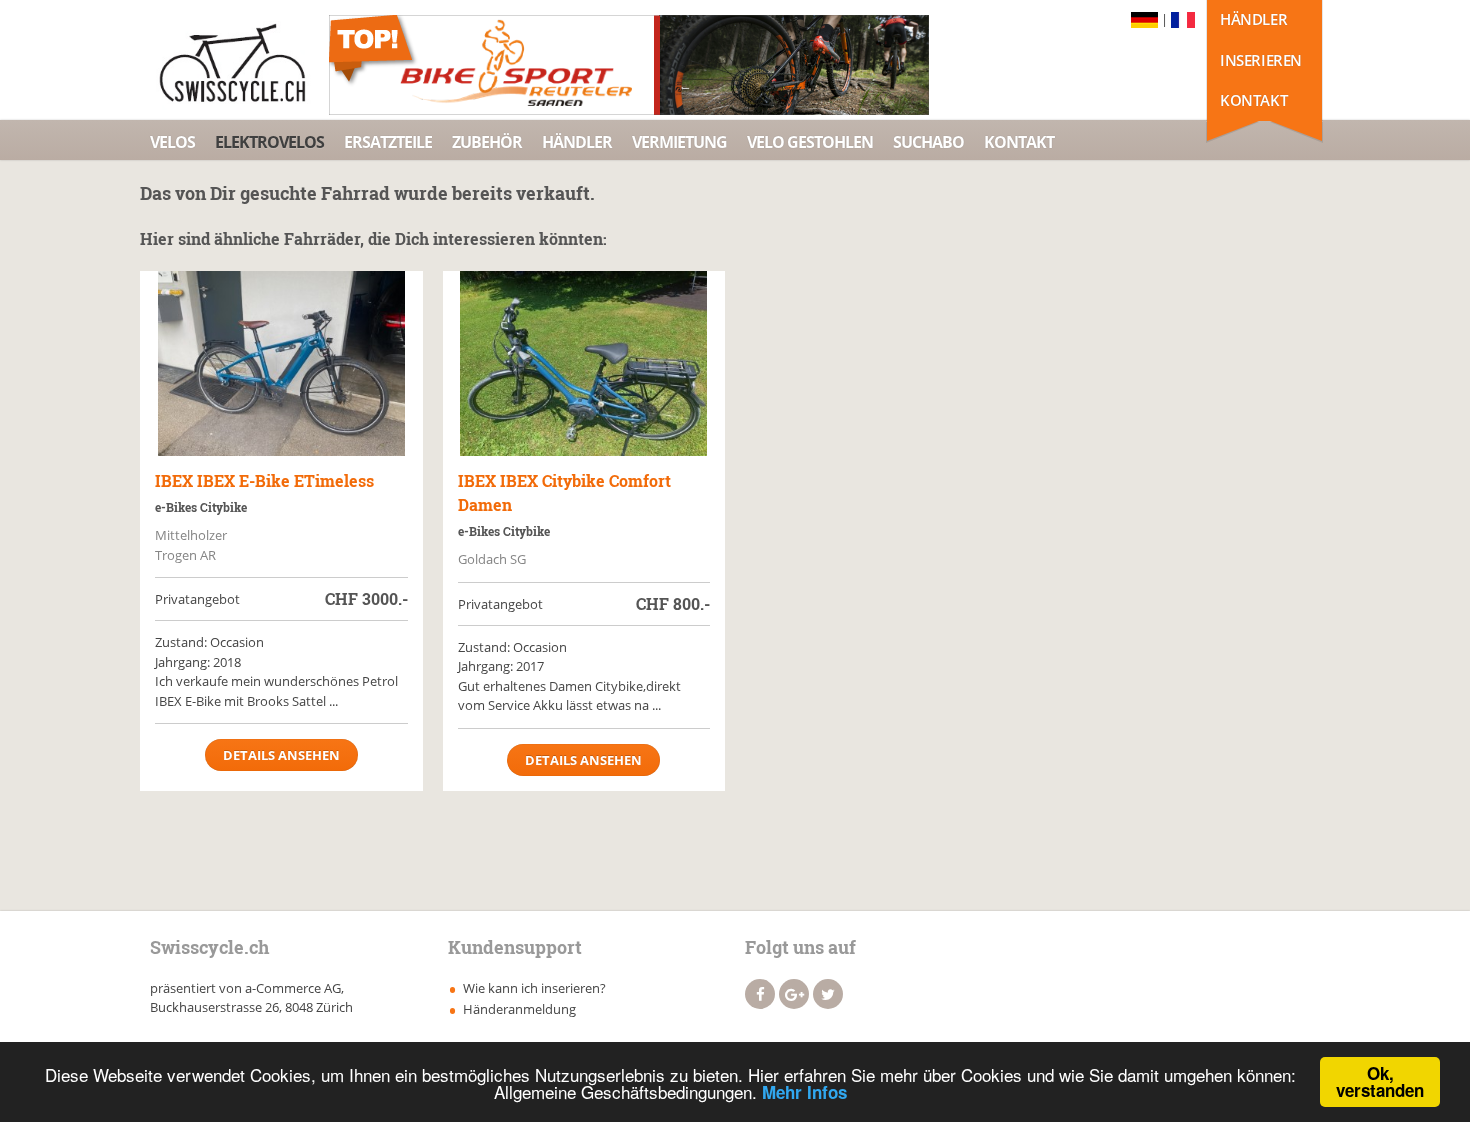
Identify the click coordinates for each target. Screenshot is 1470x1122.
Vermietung (679, 142)
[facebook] (760, 994)
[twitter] (828, 994)
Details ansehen (281, 755)
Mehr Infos (804, 1092)
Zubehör (487, 142)
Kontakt (1253, 100)
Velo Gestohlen (810, 142)
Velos (172, 142)
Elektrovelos (269, 142)
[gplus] (794, 994)
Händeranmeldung (519, 1009)
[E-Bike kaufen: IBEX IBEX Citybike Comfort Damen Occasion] (584, 363)
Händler (1253, 19)
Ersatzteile (388, 142)
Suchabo (928, 142)
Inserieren (1261, 60)
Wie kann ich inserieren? (534, 988)
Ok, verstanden (1380, 1081)
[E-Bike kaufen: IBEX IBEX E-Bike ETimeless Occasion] (281, 363)
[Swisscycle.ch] (238, 65)
